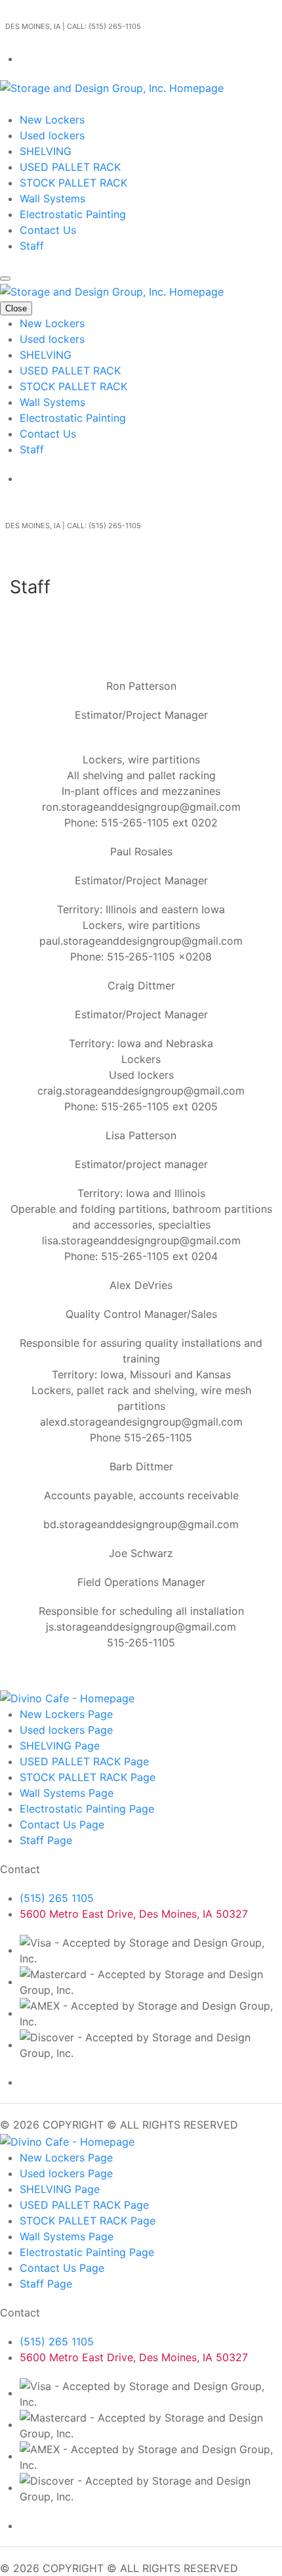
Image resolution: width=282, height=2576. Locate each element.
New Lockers (52, 120)
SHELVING (46, 151)
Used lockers (52, 135)
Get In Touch (31, 104)
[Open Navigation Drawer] (5, 279)
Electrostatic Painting (73, 214)
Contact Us (48, 230)
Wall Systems (52, 198)
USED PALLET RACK (70, 167)
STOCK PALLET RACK (73, 183)
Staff (32, 246)
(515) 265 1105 (57, 1898)
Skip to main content (52, 8)
